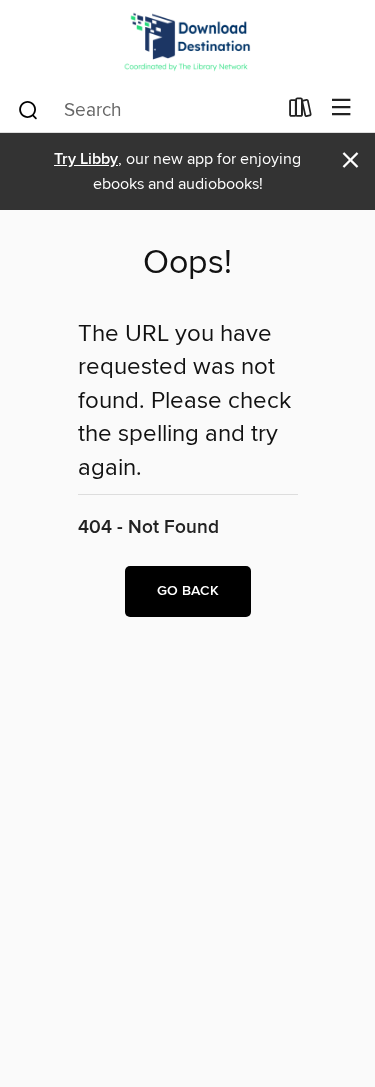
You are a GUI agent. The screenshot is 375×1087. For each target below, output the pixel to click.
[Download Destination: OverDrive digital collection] (187, 42)
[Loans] (300, 112)
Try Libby (86, 159)
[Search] (28, 109)
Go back (188, 591)
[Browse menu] (341, 108)
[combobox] (146, 110)
